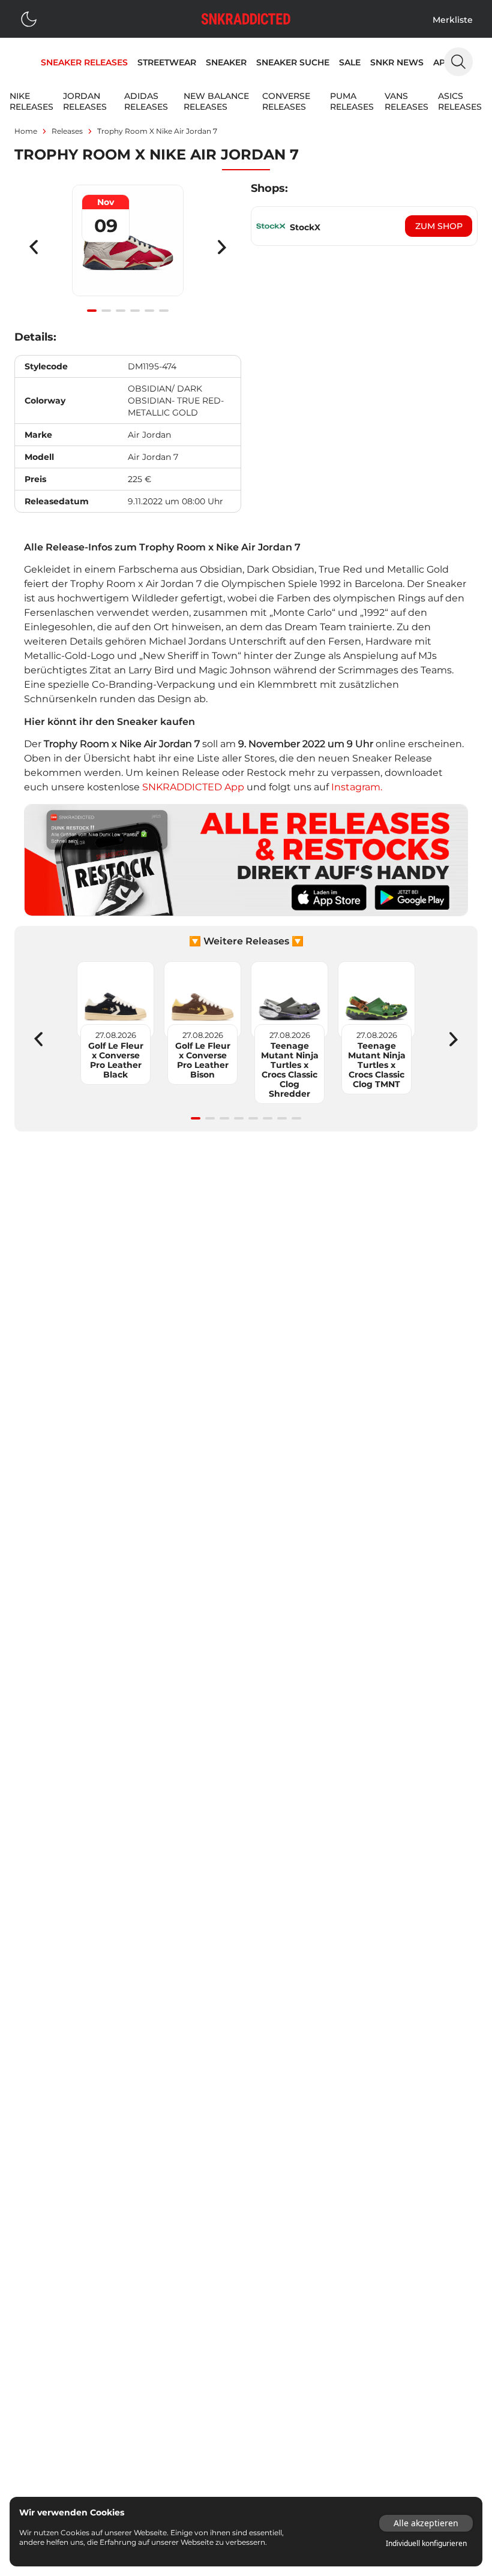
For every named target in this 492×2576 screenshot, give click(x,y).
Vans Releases (406, 101)
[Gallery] (128, 247)
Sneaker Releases (84, 62)
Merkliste (453, 20)
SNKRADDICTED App (192, 787)
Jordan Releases (85, 101)
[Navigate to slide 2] (106, 311)
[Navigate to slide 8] (296, 1118)
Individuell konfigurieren (426, 2544)
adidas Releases (146, 101)
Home (26, 131)
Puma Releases (352, 101)
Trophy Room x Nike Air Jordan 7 (157, 131)
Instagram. (357, 787)
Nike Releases (31, 101)
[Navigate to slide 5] (149, 311)
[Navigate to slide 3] (121, 311)
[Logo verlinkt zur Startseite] (246, 19)
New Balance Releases (216, 101)
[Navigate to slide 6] (164, 311)
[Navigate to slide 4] (135, 311)
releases (67, 131)
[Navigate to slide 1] (92, 311)
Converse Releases (286, 101)
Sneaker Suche (293, 62)
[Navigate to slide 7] (282, 1118)
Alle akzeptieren (426, 2523)
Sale (350, 62)
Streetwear (167, 62)
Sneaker (226, 62)
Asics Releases (460, 101)
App (442, 62)
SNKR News (397, 62)
